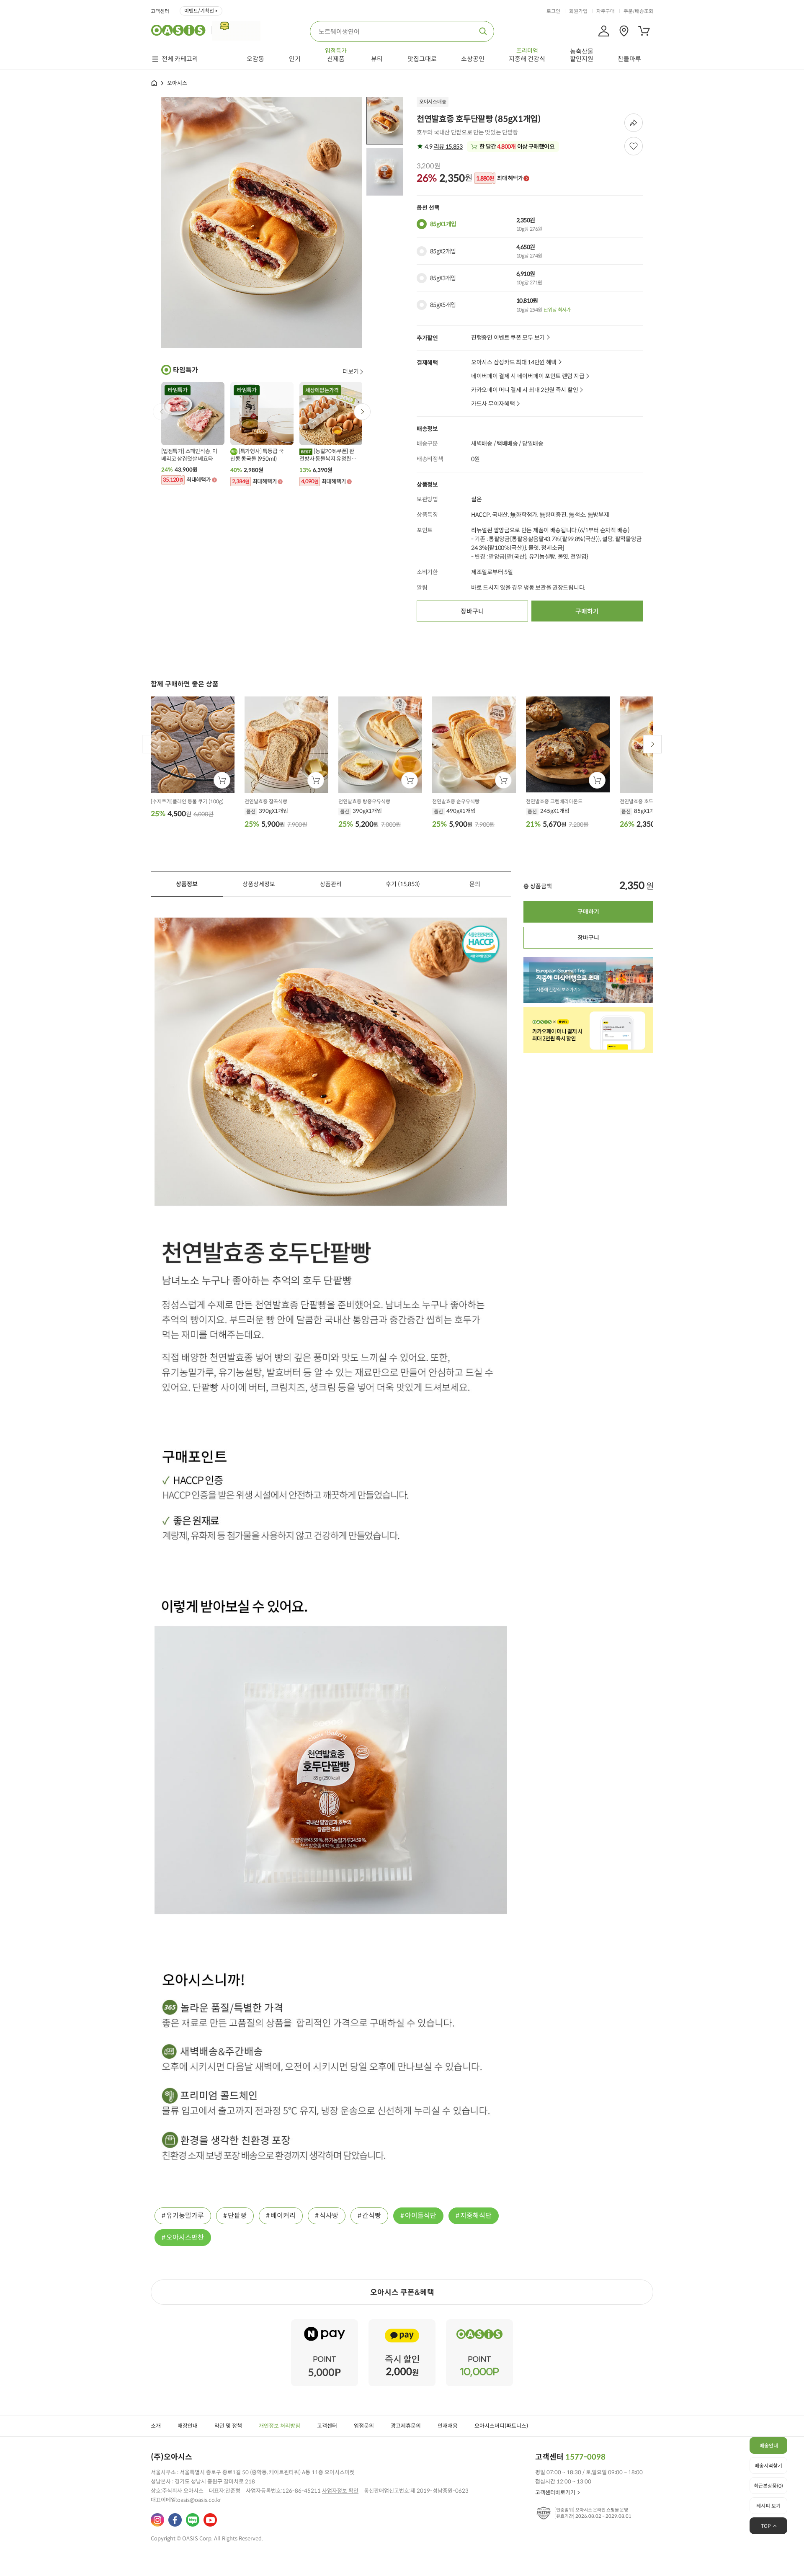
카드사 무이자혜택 (493, 404)
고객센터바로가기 (555, 2492)
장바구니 (472, 611)
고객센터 (160, 11)
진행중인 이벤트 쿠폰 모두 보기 (508, 338)
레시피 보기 (768, 2506)
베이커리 (283, 2216)
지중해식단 (476, 2216)
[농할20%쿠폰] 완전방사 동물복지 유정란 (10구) (327, 455)
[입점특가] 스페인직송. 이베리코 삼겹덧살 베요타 (189, 455)
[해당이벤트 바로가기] (325, 2323)
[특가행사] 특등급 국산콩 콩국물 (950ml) (257, 455)
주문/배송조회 (638, 11)
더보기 (351, 371)
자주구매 (606, 11)
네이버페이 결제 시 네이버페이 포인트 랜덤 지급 (528, 376)
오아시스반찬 (185, 2237)
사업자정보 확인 (340, 2491)
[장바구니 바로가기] (644, 31)
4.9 (443, 147)
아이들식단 (421, 2216)
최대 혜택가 (499, 178)
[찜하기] (634, 146)
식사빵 (329, 2216)
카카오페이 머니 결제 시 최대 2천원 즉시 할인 (524, 390)
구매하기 (587, 611)
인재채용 (448, 2426)
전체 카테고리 (180, 59)
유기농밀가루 (185, 2216)
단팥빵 (237, 2216)
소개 (156, 2426)
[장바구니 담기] (222, 780)
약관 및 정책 (228, 2426)
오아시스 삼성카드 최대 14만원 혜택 (514, 362)
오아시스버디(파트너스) (501, 2426)
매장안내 (188, 2426)
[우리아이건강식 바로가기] (238, 30)
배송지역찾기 (768, 2466)
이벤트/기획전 (199, 11)
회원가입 (578, 11)
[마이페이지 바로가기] (604, 31)
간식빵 (372, 2216)
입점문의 (364, 2426)
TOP (766, 2526)
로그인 (553, 11)
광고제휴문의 (406, 2426)
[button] (362, 412)
